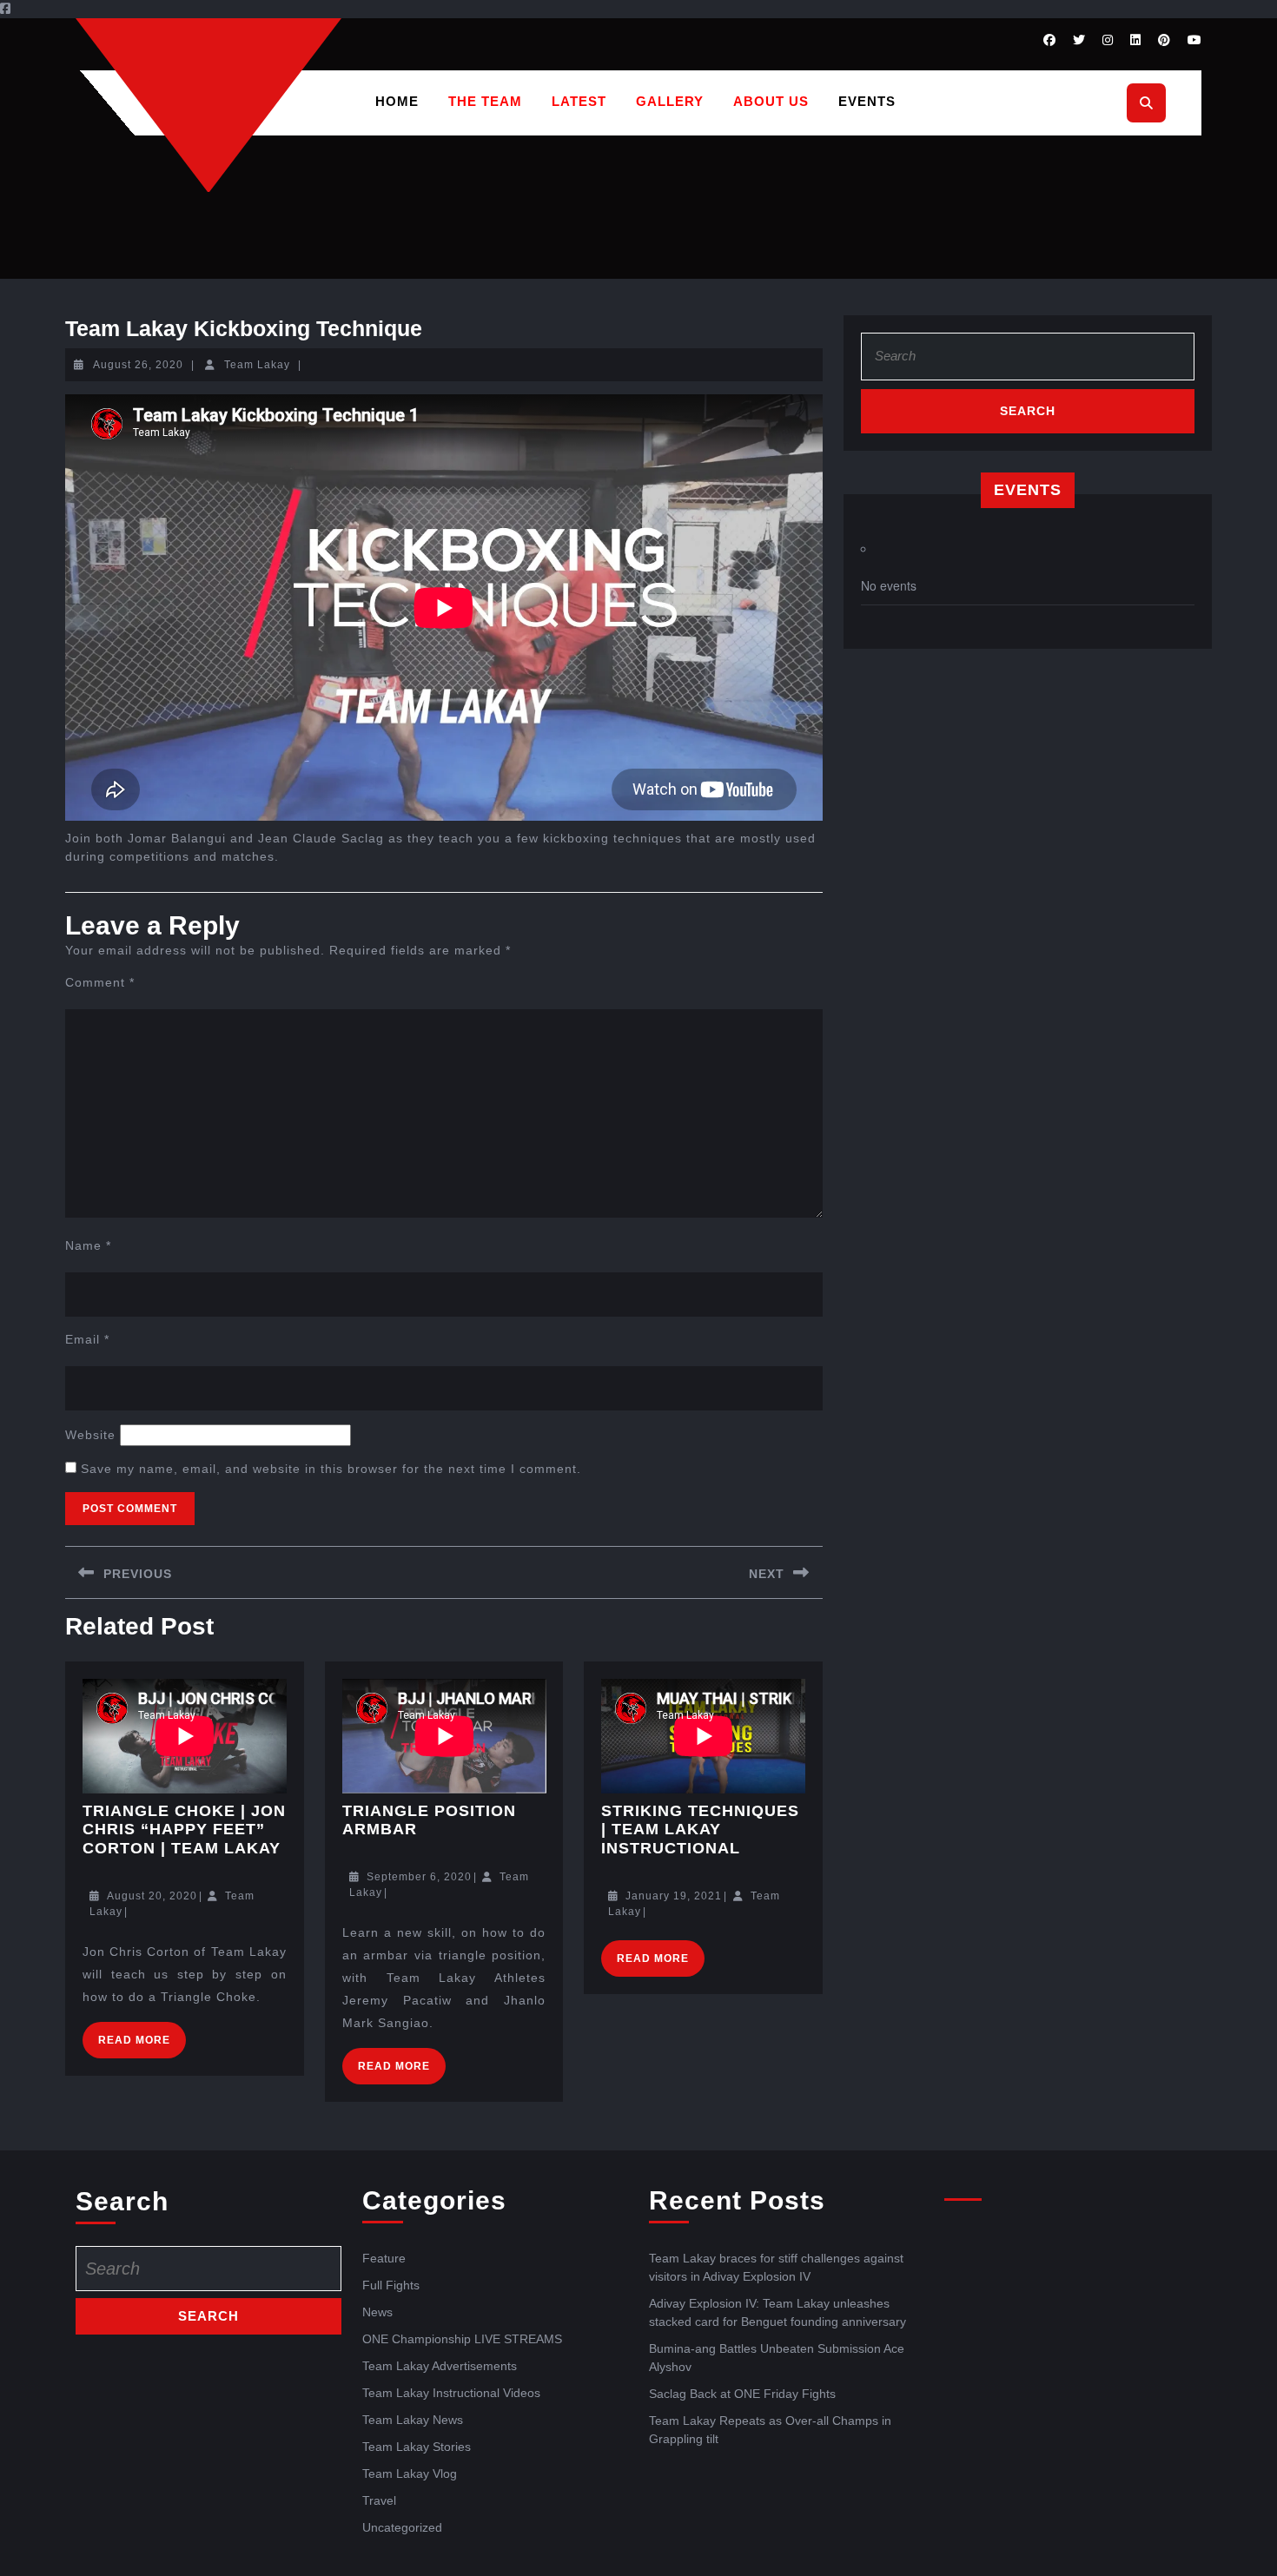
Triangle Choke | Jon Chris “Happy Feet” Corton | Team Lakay (184, 1830)
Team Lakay (257, 365)
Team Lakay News (413, 2420)
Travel (379, 2500)
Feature (384, 2258)
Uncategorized (402, 2527)
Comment (100, 982)
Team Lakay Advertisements (440, 2366)
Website (90, 1435)
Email (87, 1339)
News (377, 2312)
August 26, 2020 (138, 365)
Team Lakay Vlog (410, 2474)
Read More (142, 2034)
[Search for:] (1028, 361)
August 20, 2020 (152, 1896)
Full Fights (391, 2285)
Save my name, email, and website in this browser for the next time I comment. (331, 1469)
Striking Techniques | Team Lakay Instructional (700, 1830)
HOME (397, 101)
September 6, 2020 (419, 1877)
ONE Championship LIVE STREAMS (462, 2339)
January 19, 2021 (674, 1896)
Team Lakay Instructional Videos (451, 2393)
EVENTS (867, 101)
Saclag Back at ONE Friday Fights (742, 2394)
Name (88, 1245)
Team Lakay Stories (417, 2447)
